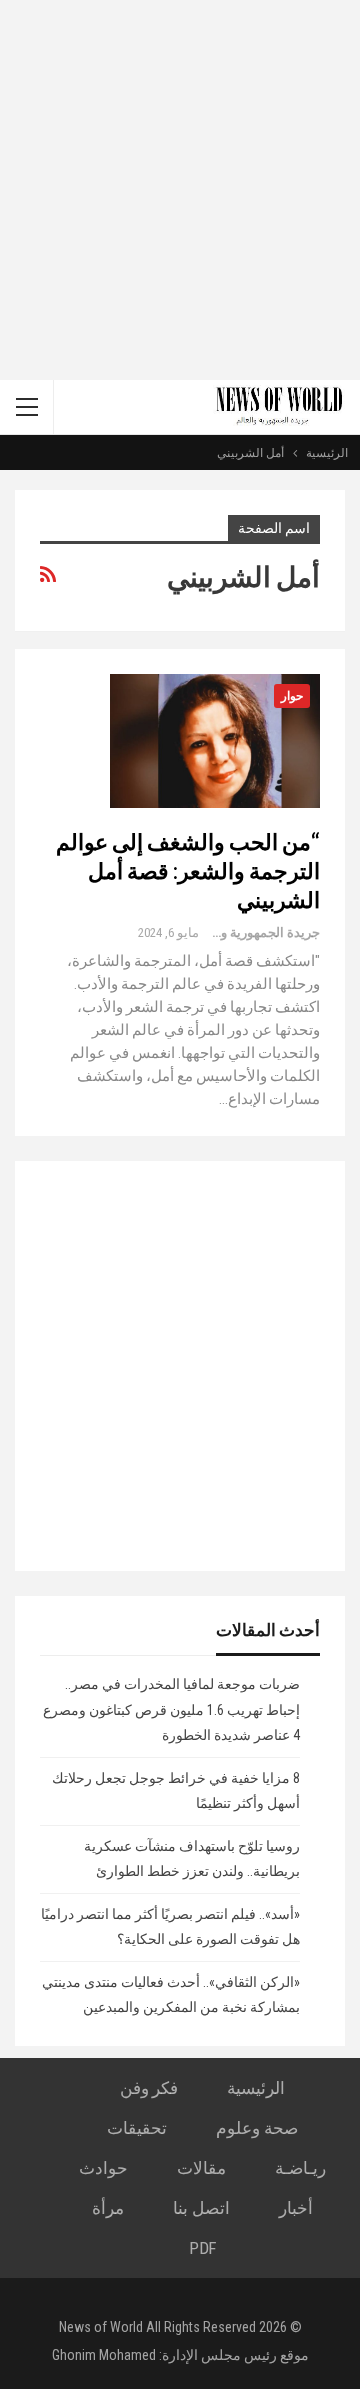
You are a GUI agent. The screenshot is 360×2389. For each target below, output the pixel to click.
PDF (202, 2248)
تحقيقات (137, 2128)
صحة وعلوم (257, 2128)
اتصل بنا (201, 2208)
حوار (292, 696)
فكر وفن (149, 2088)
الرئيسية (256, 2088)
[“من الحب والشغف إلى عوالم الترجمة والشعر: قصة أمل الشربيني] (215, 741)
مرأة (108, 2208)
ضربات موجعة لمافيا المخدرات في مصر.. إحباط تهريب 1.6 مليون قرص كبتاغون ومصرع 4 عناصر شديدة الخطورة (171, 1709)
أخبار (296, 2208)
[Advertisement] (180, 190)
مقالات (201, 2168)
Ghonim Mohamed (104, 2355)
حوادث (103, 2168)
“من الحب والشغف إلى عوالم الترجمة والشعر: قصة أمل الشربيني (188, 870)
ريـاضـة (300, 2168)
